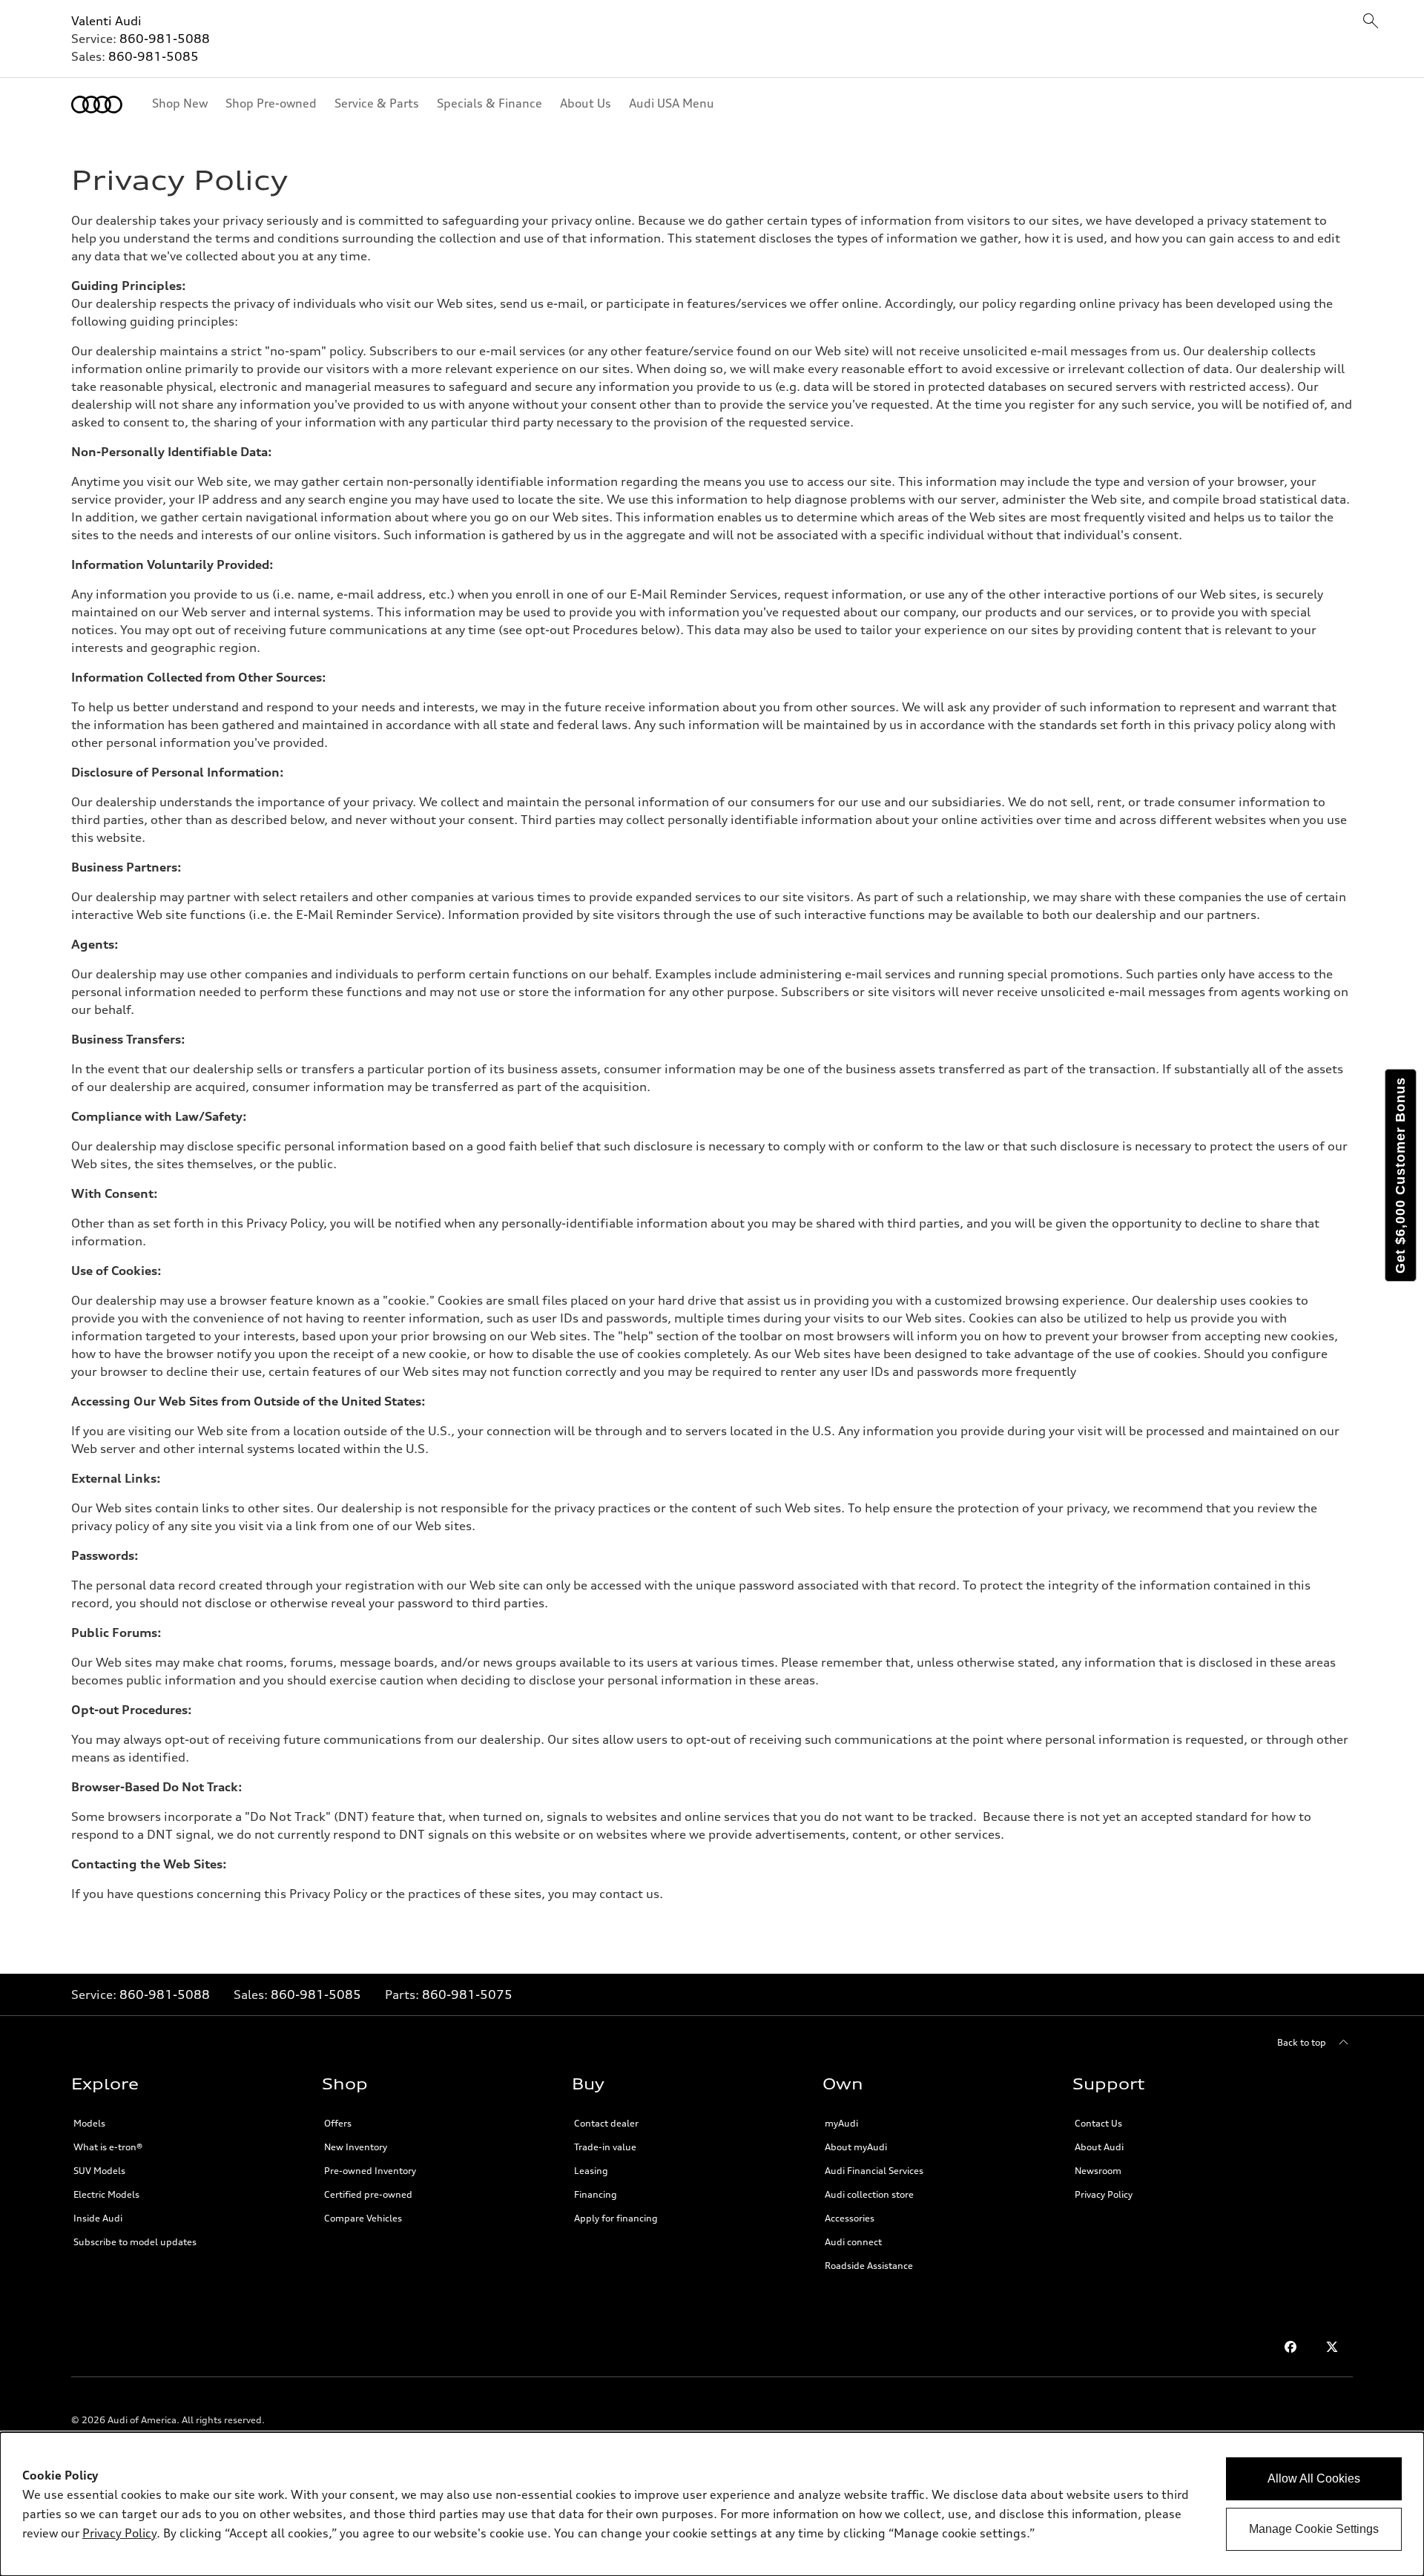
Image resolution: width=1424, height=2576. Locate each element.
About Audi (1099, 2147)
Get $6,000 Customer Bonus (1400, 1175)
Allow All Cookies (1314, 2478)
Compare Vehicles (363, 2218)
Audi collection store (869, 2194)
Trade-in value (605, 2147)
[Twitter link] (1332, 2347)
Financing (596, 2194)
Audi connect (853, 2242)
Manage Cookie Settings (1314, 2529)
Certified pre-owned (368, 2194)
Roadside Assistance (869, 2266)
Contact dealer (606, 2123)
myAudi (841, 2123)
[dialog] (712, 2504)
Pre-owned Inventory (370, 2171)
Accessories (850, 2218)
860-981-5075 (467, 1994)
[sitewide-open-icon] (1371, 22)
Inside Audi (98, 2218)
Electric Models (106, 2194)
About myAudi (856, 2147)
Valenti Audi (106, 21)
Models (89, 2123)
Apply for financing (616, 2218)
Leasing (591, 2171)
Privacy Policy (1104, 2194)
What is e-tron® (108, 2147)
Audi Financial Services (874, 2171)
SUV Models (99, 2171)
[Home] (97, 105)
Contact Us (1098, 2123)
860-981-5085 (154, 56)
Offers (338, 2123)
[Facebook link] (1290, 2347)
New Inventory (356, 2147)
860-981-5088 (165, 39)
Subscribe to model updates (135, 2242)
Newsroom (1098, 2171)
